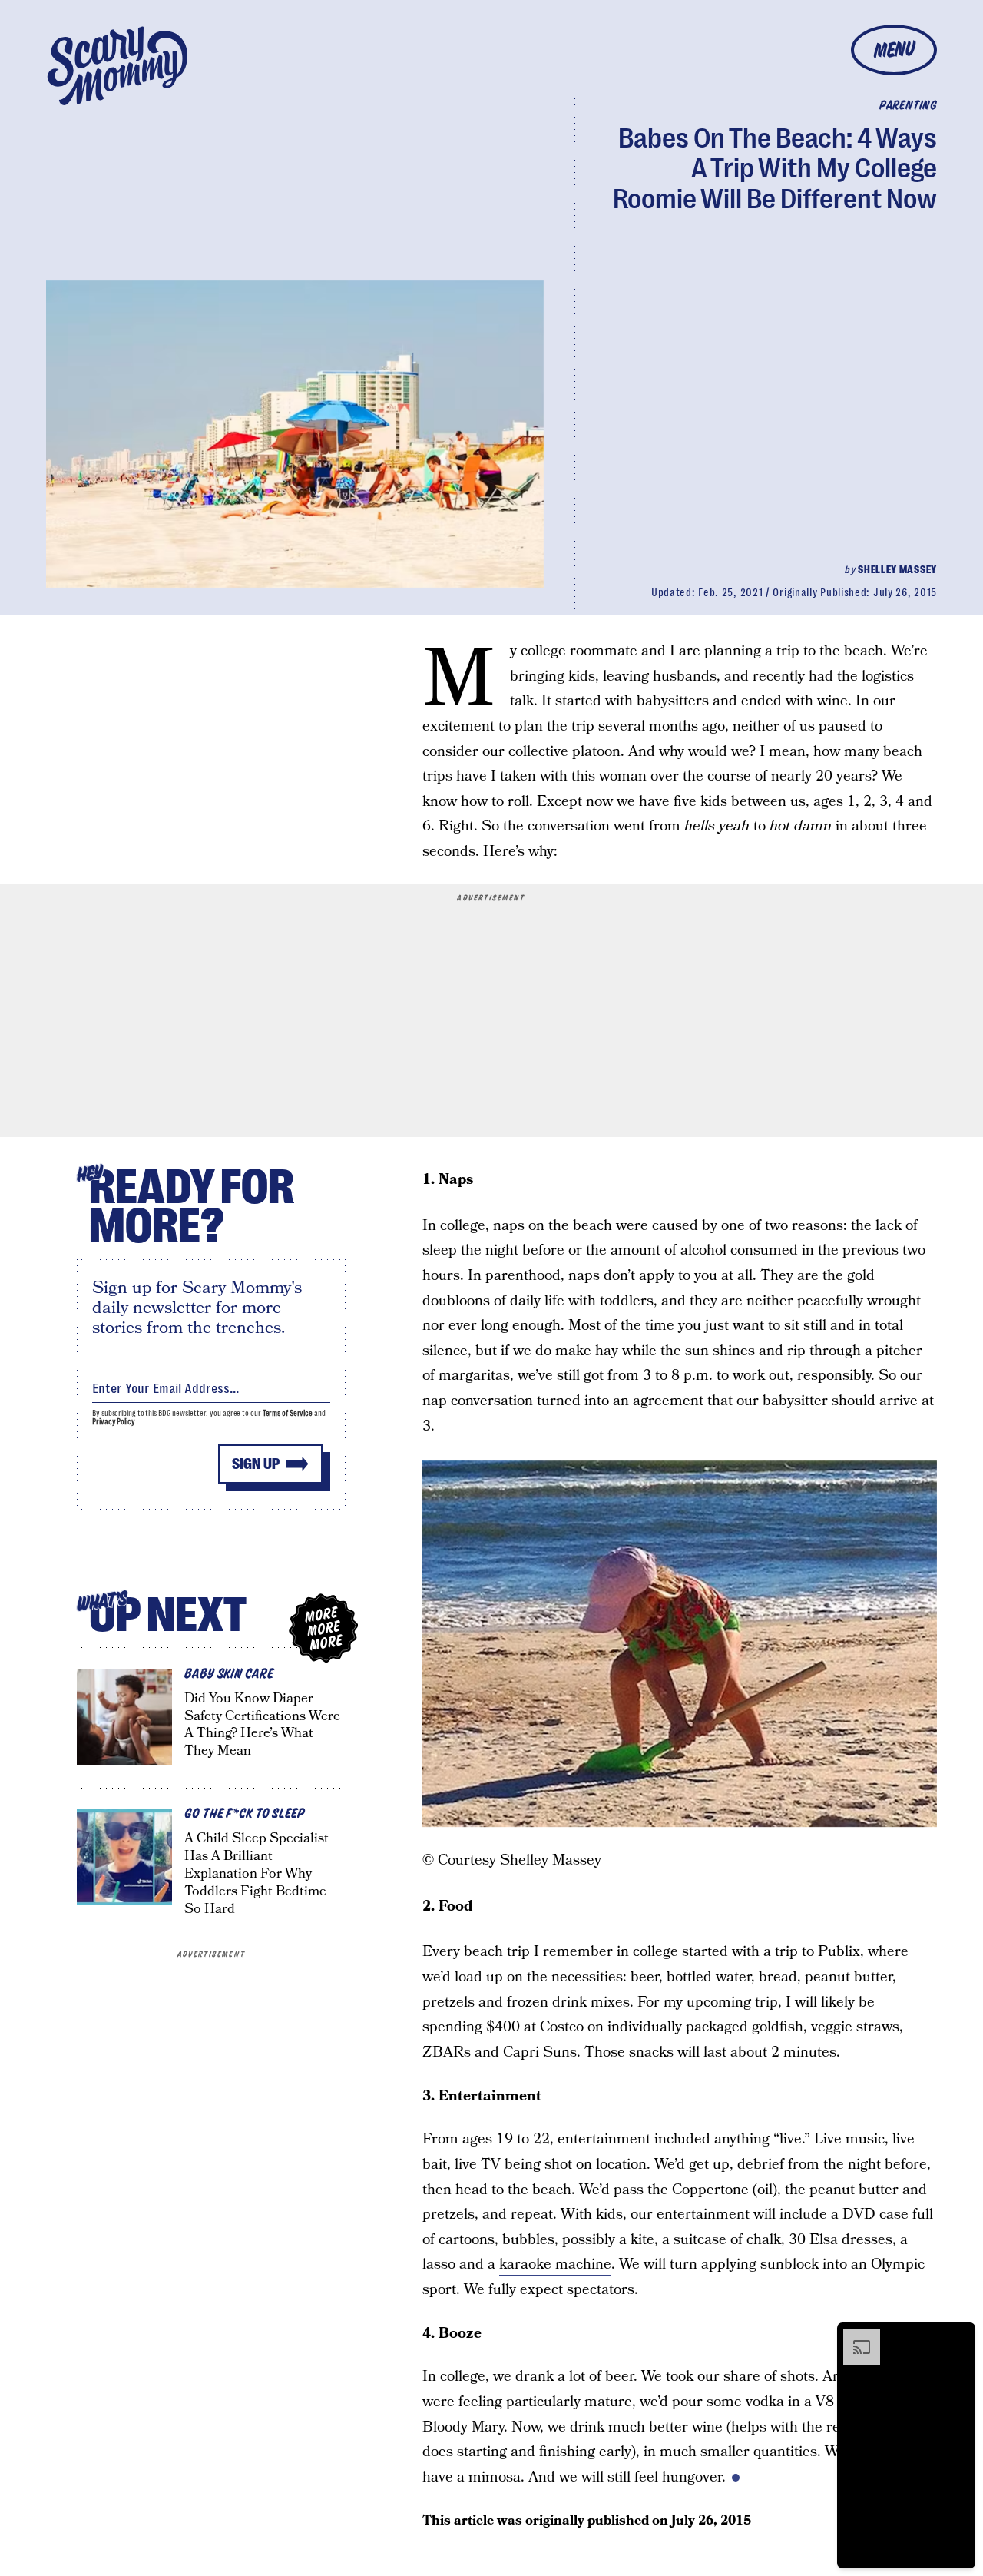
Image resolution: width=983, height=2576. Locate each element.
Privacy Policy (114, 1422)
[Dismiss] (958, 2336)
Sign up (256, 1464)
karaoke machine (555, 2264)
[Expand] (854, 2336)
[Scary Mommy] (117, 66)
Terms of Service (288, 1413)
